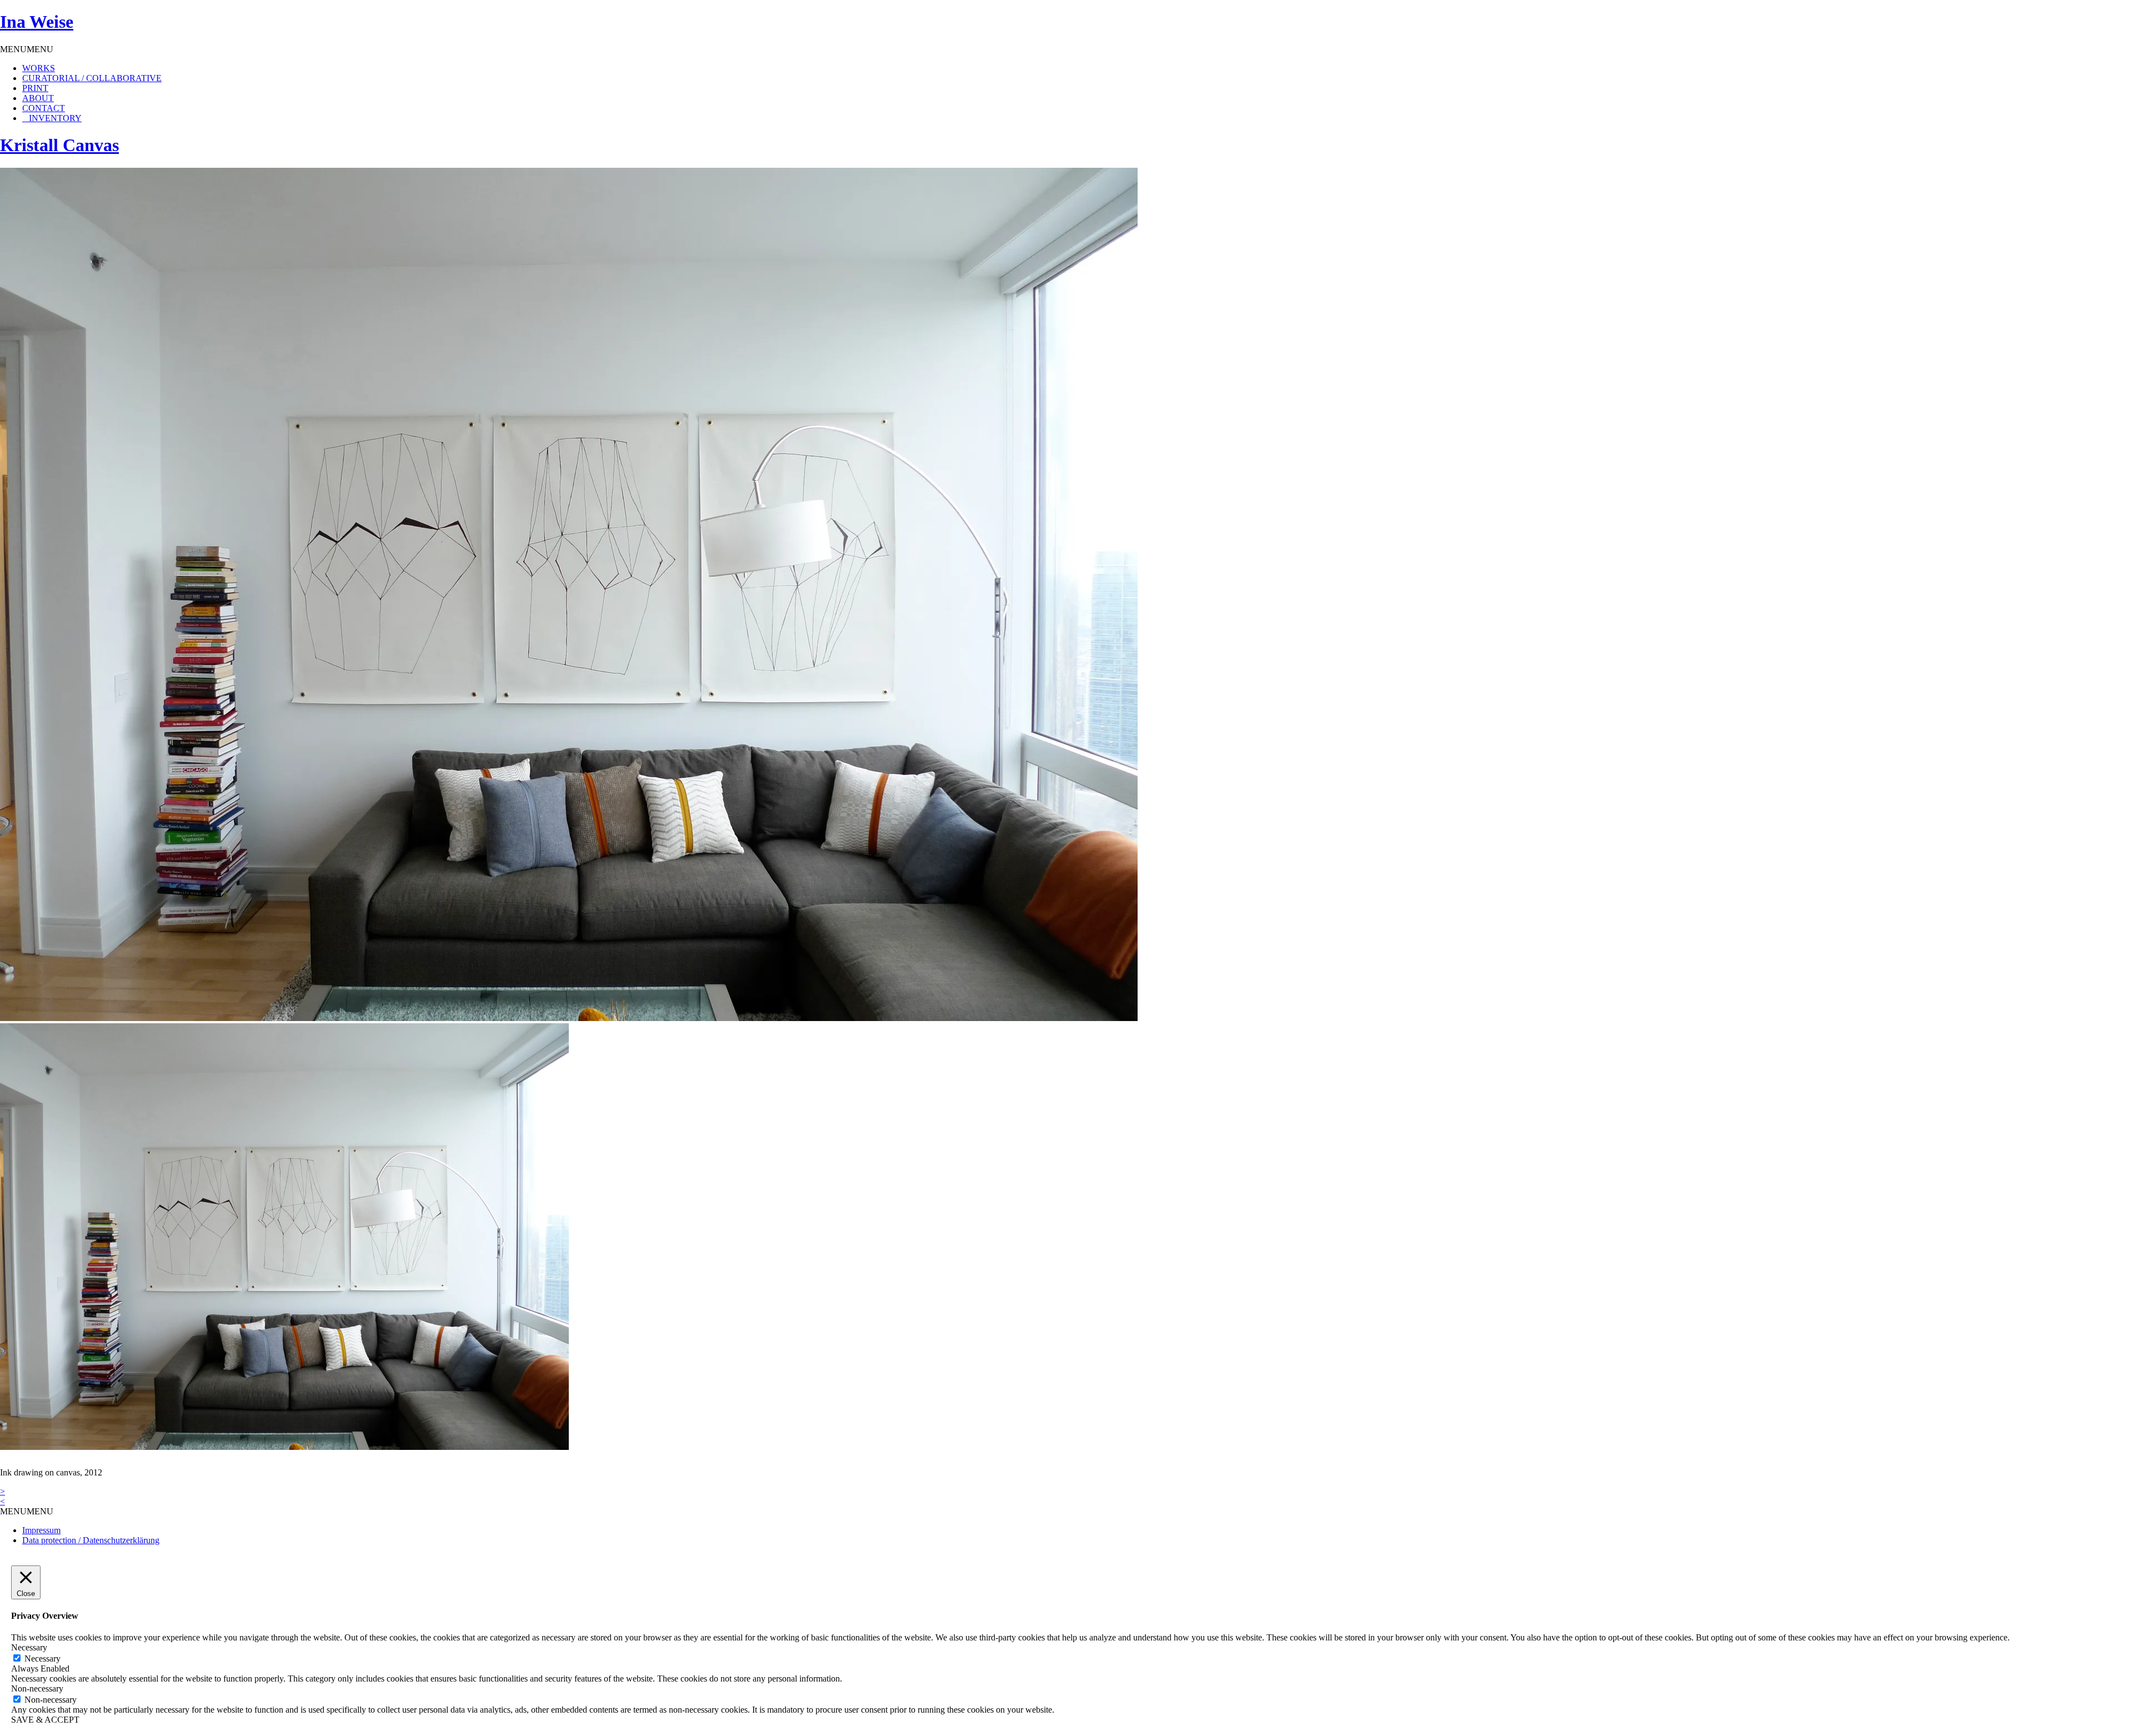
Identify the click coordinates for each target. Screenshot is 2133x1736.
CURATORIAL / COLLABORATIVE (92, 78)
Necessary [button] (29, 1647)
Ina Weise (37, 22)
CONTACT (44, 108)
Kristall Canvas (59, 145)
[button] (27, 49)
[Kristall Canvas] (569, 1018)
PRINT (35, 88)
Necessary (42, 1659)
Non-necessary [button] (37, 1689)
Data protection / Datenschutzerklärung (91, 1540)
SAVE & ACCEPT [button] (45, 1720)
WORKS (39, 68)
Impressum (41, 1530)
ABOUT (38, 98)
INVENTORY (55, 118)
